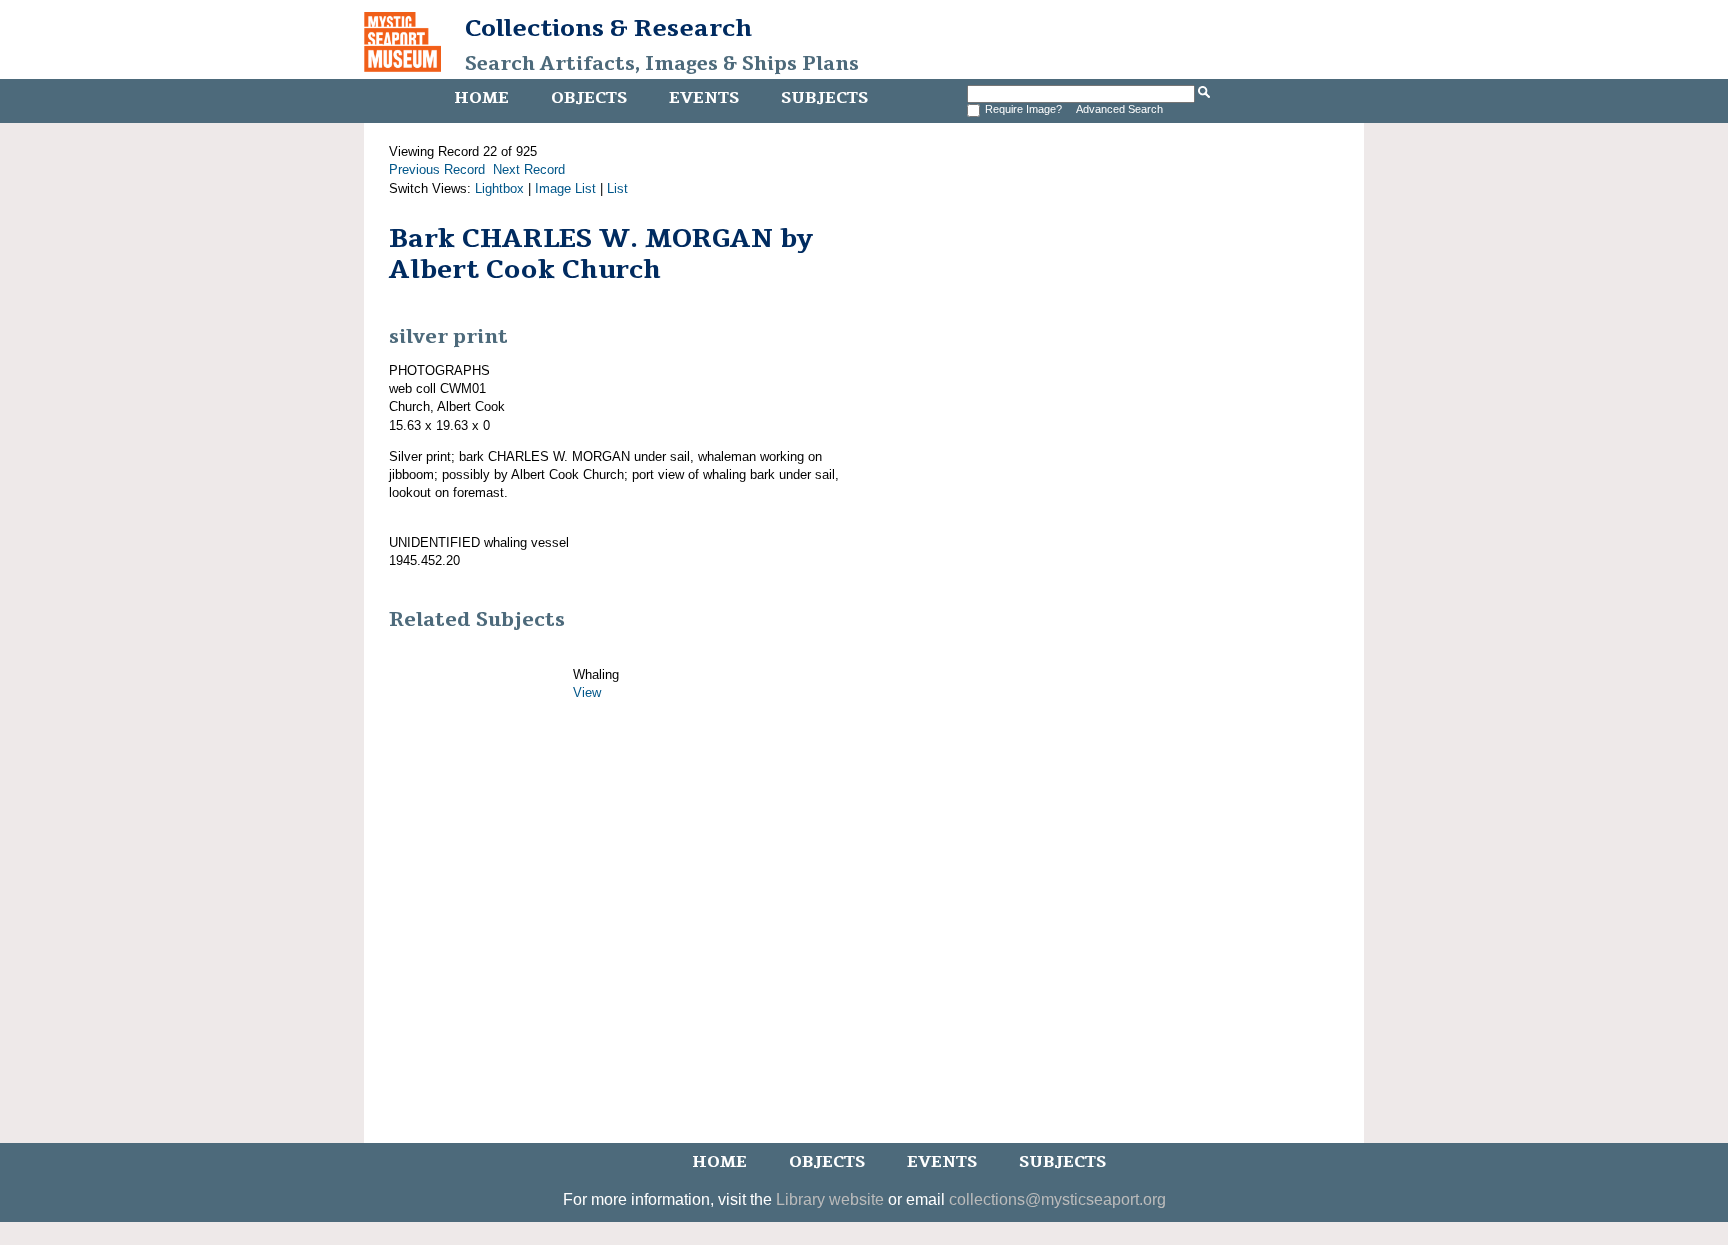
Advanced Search (1119, 109)
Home (481, 98)
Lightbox (499, 188)
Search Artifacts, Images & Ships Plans (662, 64)
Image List (565, 188)
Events (704, 98)
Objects (589, 98)
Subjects (824, 98)
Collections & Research (608, 28)
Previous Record (437, 169)
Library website (830, 1199)
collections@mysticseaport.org (1057, 1199)
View (587, 692)
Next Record (529, 169)
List (617, 188)
